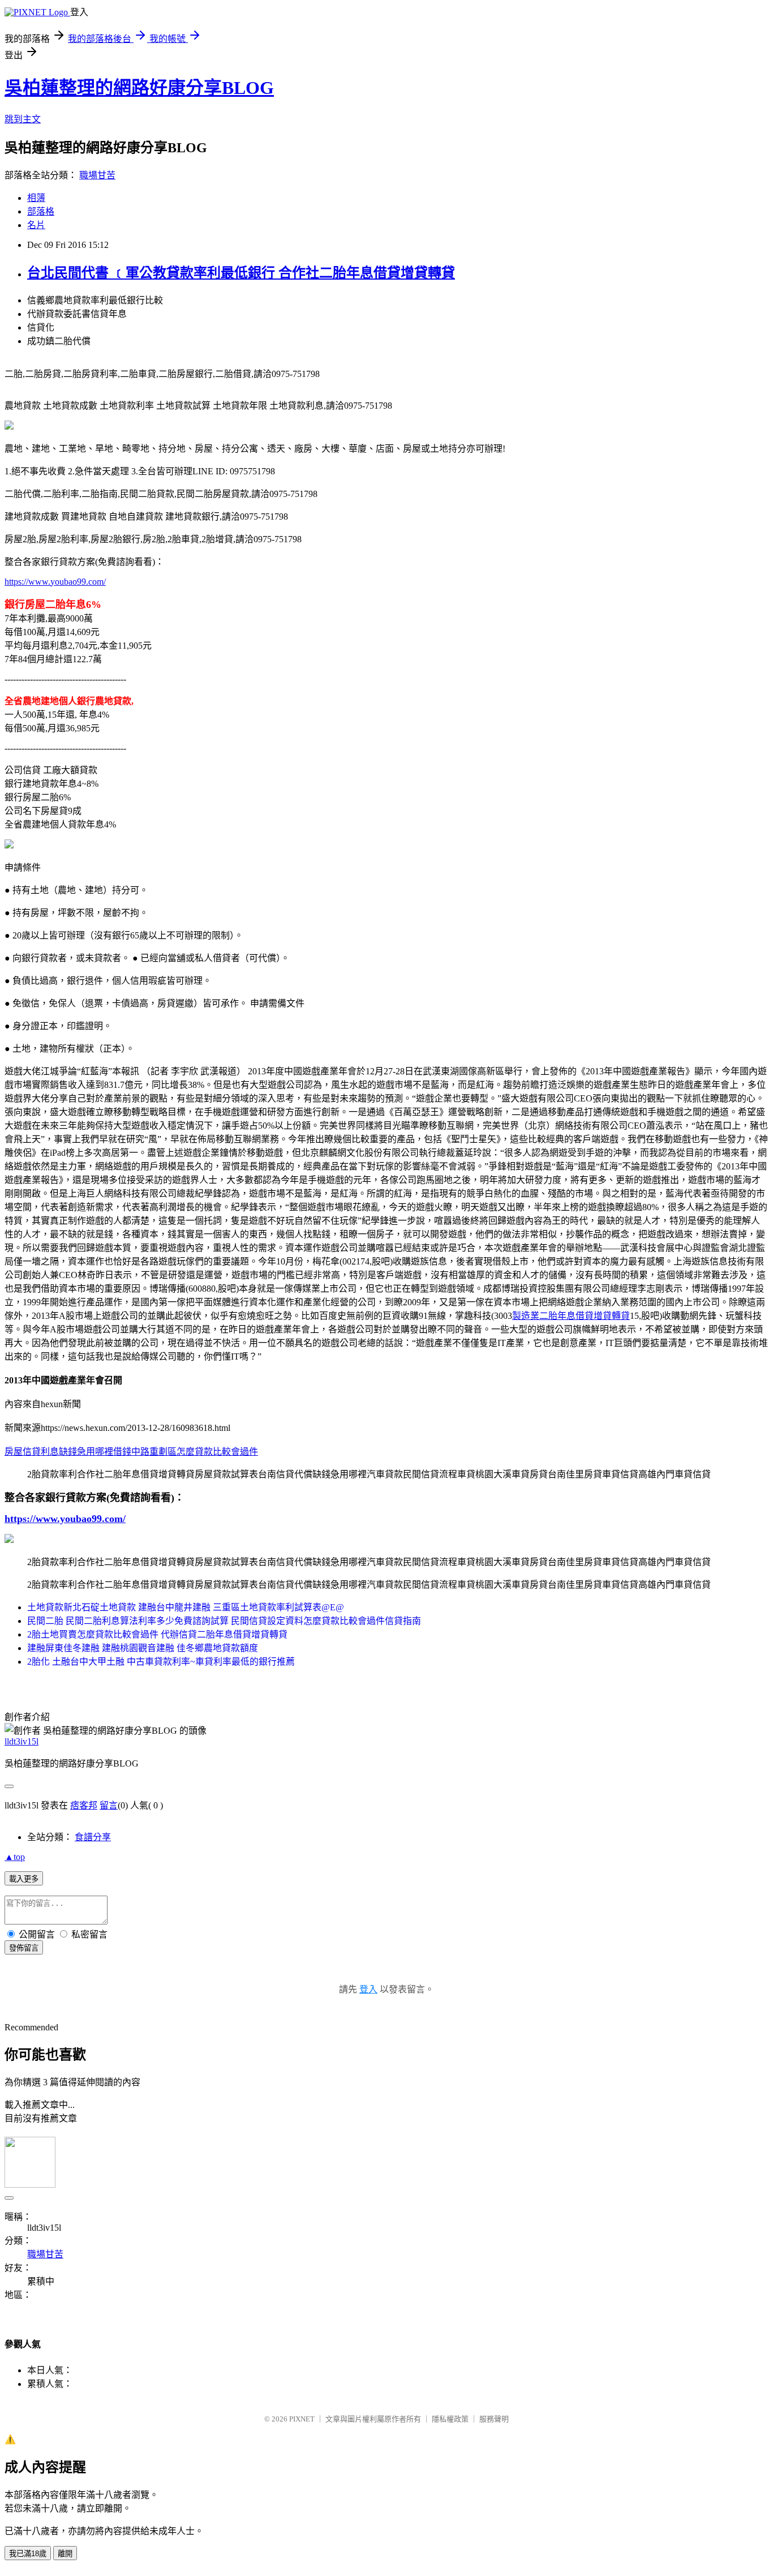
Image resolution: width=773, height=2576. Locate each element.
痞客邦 (84, 1805)
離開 (65, 2554)
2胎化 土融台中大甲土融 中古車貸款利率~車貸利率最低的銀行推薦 (161, 1662)
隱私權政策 (450, 2419)
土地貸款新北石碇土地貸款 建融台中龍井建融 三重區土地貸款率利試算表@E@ (186, 1607)
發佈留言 (24, 1948)
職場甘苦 (97, 175)
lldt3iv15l (22, 1741)
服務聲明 (494, 2419)
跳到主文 (23, 119)
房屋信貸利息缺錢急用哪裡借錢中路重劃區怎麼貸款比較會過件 (131, 1452)
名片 (36, 225)
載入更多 (24, 1879)
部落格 (41, 211)
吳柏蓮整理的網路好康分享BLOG (139, 88)
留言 (109, 1805)
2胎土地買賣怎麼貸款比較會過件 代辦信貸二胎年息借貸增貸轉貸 (157, 1634)
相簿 (36, 198)
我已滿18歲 (28, 2554)
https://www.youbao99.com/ (55, 582)
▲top (15, 1857)
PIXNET (302, 2419)
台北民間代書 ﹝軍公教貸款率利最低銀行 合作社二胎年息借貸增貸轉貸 (241, 273)
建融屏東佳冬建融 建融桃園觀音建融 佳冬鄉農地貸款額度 (143, 1648)
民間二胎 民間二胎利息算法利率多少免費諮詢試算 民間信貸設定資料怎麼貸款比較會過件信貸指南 (224, 1621)
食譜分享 (93, 1837)
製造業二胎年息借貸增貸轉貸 (571, 1316)
